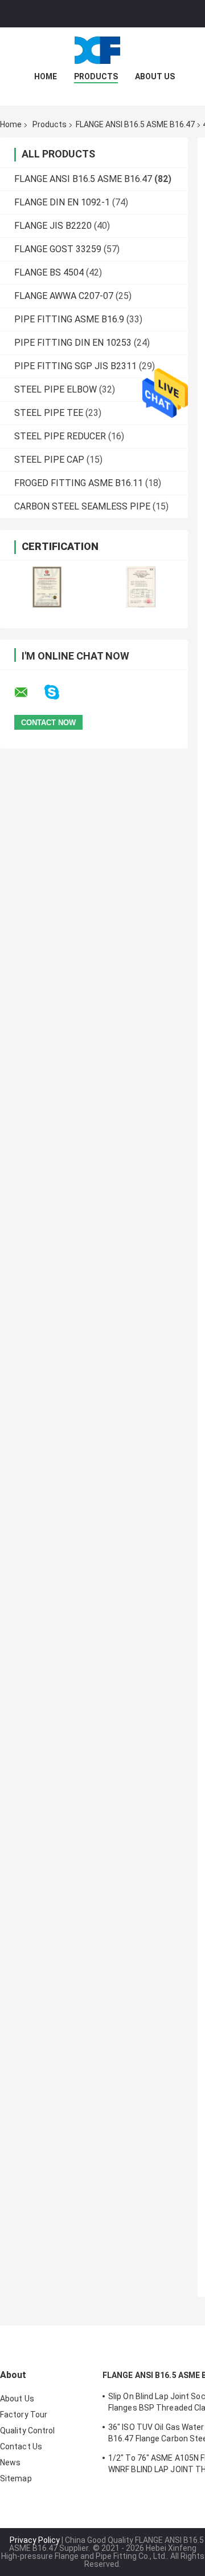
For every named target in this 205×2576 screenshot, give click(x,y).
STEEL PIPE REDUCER (60, 436)
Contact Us (21, 2446)
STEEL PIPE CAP (49, 460)
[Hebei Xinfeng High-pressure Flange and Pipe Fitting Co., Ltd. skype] (59, 692)
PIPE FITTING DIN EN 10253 (73, 343)
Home (46, 76)
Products (96, 76)
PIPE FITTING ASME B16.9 (69, 319)
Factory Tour (24, 2415)
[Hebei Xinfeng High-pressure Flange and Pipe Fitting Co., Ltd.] (102, 50)
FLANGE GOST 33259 (58, 249)
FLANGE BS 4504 (49, 272)
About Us (155, 76)
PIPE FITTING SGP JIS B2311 (75, 366)
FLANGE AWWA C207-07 (64, 296)
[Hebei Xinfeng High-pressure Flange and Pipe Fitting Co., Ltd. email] (28, 693)
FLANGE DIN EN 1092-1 (62, 202)
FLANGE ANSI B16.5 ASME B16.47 (135, 124)
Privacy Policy (35, 2540)
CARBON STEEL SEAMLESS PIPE (82, 506)
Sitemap (16, 2478)
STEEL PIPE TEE (49, 413)
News (10, 2462)
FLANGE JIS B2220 (53, 226)
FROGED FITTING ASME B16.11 (79, 483)
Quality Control (28, 2431)
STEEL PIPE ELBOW (56, 389)
